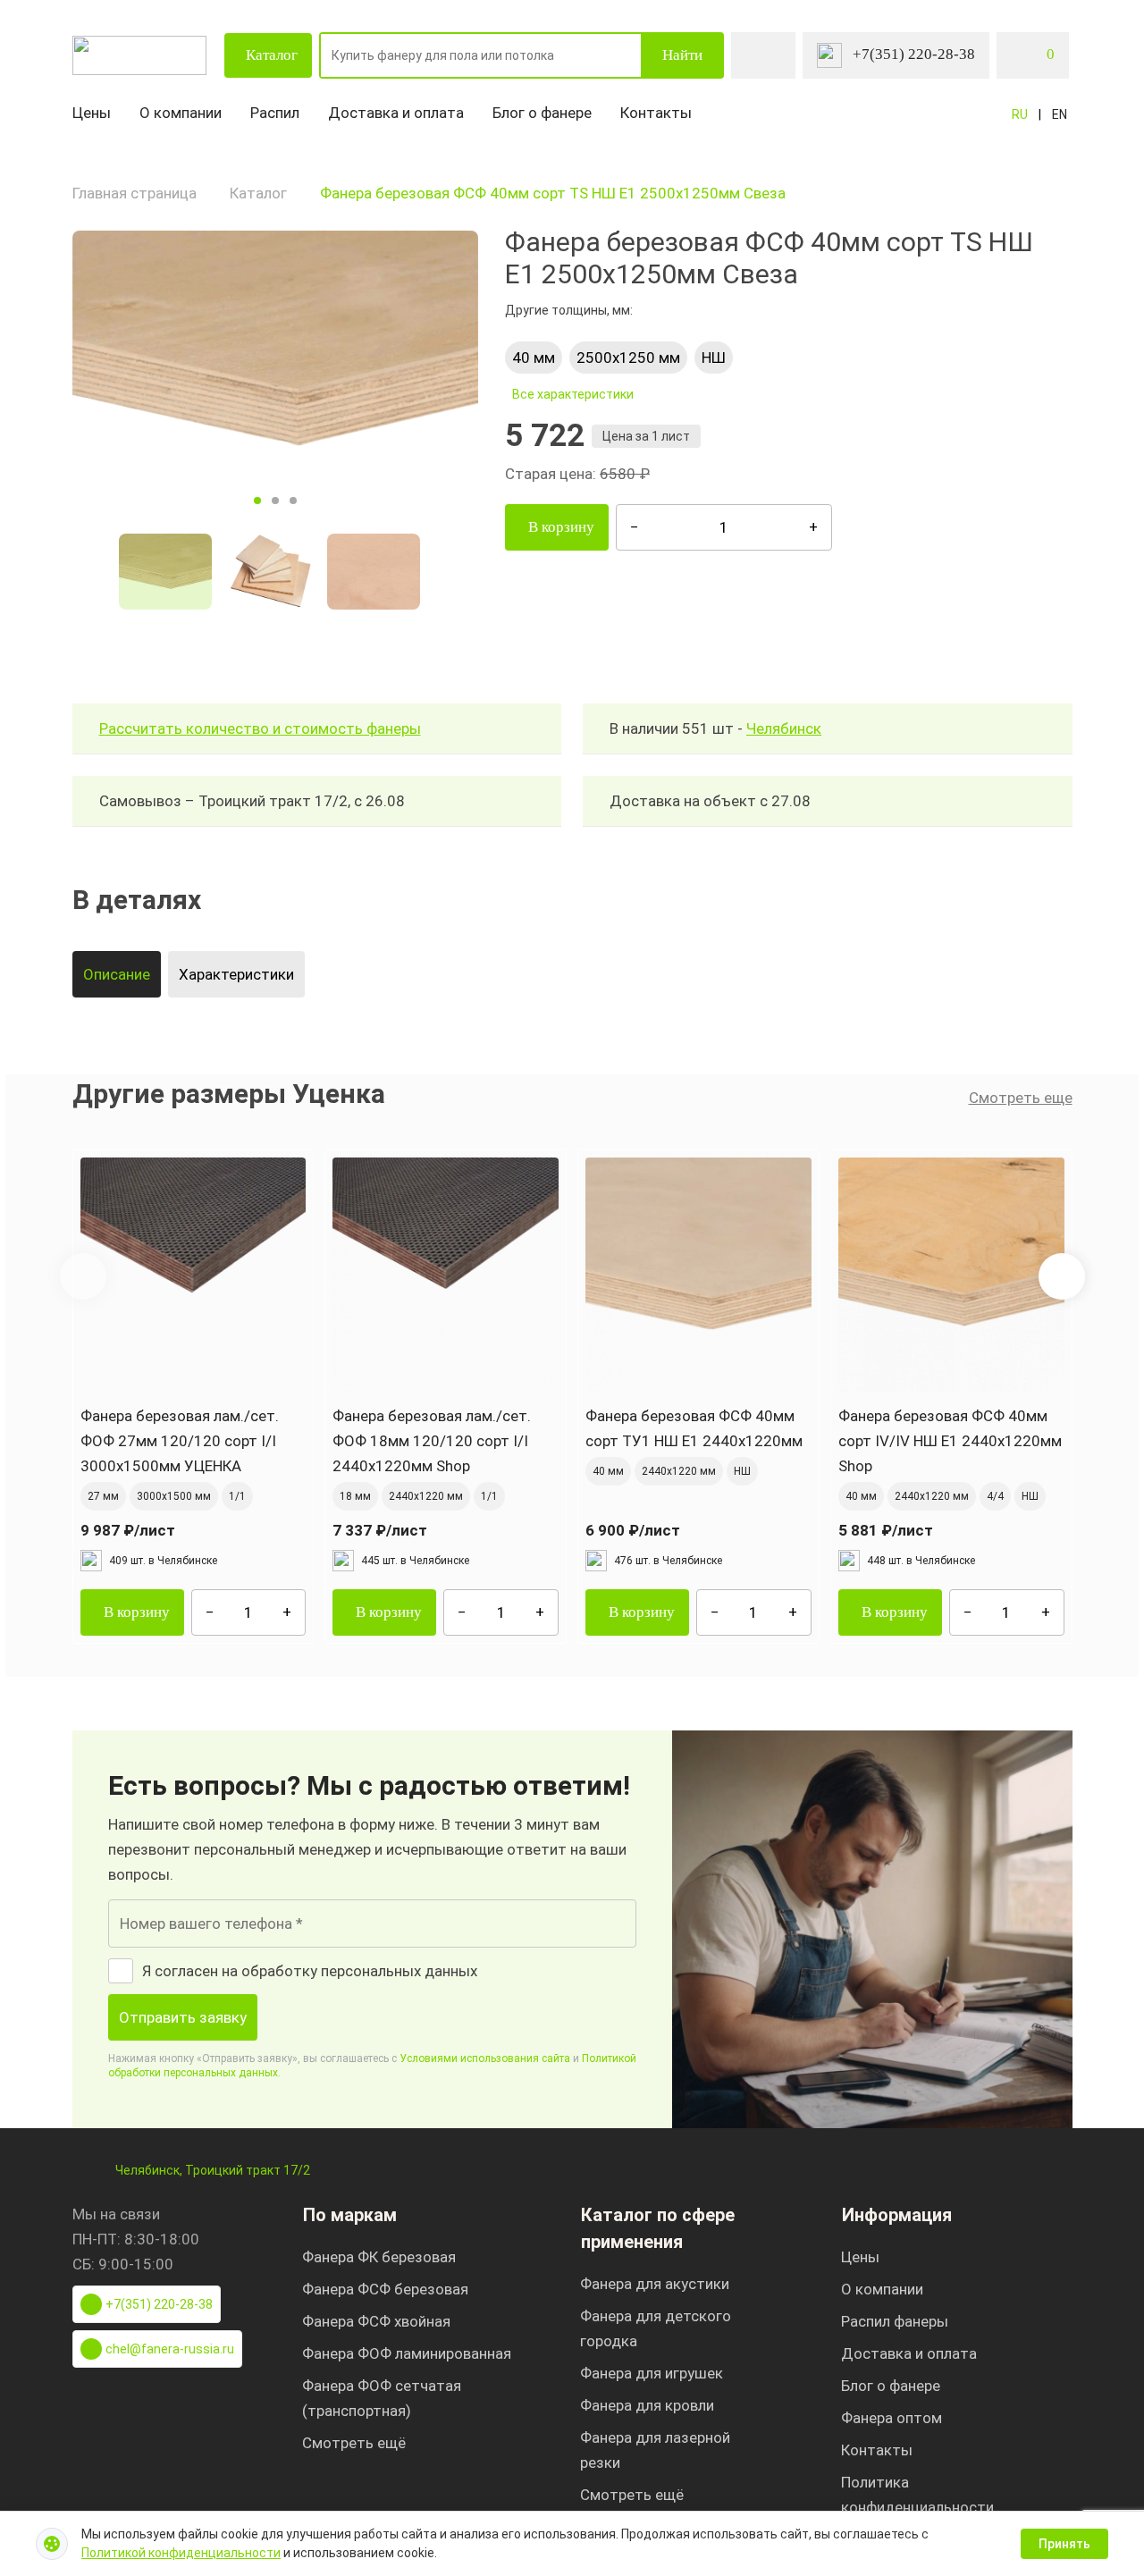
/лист (128, 1530)
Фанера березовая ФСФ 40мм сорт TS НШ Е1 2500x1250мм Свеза (553, 193)
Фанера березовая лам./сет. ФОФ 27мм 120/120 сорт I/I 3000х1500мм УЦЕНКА (180, 1441)
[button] (1062, 1276)
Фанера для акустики (655, 2284)
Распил (275, 113)
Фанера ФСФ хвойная (376, 2321)
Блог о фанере (542, 113)
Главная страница (135, 193)
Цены (92, 113)
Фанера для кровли (647, 2405)
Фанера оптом (892, 2418)
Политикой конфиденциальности (181, 2553)
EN (1060, 114)
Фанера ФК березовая (379, 2257)
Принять (1064, 2544)
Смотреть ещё (354, 2443)
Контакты (656, 113)
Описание (117, 974)
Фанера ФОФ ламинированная (407, 2353)
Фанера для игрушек (652, 2373)
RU (1020, 114)
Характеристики (236, 974)
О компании (181, 113)
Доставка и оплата (396, 113)
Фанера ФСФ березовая (385, 2289)
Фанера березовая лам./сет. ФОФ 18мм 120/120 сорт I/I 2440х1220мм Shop (432, 1441)
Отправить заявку (183, 2017)
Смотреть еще (1021, 1098)
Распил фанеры (895, 2321)
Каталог (272, 55)
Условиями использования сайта (485, 2058)
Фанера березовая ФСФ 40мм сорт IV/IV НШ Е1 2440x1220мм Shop (950, 1441)
